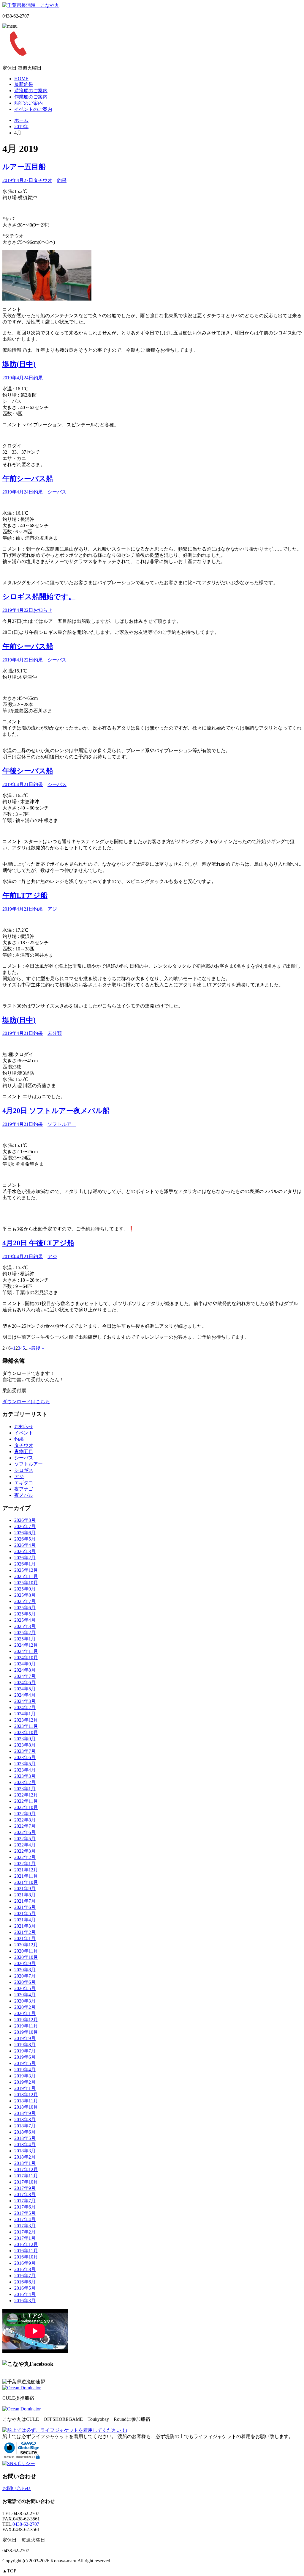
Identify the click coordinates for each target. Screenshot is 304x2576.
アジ (52, 909)
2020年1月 (25, 2013)
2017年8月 (25, 2194)
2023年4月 (25, 1770)
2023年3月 (25, 1776)
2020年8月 (25, 1970)
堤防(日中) (19, 364)
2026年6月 (25, 1533)
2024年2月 (25, 1707)
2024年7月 (25, 1676)
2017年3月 (25, 2226)
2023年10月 (26, 1732)
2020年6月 (25, 1982)
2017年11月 (26, 2176)
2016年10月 (26, 2257)
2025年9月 (25, 1589)
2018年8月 (25, 2120)
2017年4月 (25, 2219)
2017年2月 (25, 2232)
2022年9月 (25, 1814)
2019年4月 (25, 2070)
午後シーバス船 (28, 771)
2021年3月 (25, 1926)
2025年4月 (25, 1620)
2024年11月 (26, 1651)
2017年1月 (25, 2238)
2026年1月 (25, 1564)
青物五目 (24, 1452)
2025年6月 (25, 1608)
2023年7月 (25, 1751)
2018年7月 (25, 2126)
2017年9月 (25, 2188)
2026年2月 (25, 1558)
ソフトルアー (62, 1124)
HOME (21, 79)
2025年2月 (25, 1633)
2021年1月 (25, 1938)
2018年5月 (25, 2138)
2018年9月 (25, 2113)
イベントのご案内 (33, 109)
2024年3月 (25, 1701)
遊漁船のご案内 (31, 91)
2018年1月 (25, 2163)
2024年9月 (25, 1664)
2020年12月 (26, 1945)
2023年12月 (26, 1720)
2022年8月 (25, 1820)
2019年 (21, 126)
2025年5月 (25, 1614)
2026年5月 (25, 1539)
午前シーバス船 (28, 479)
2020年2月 (25, 2007)
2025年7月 (25, 1601)
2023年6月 (25, 1757)
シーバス (57, 492)
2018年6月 (25, 2132)
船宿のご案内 (28, 103)
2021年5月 (25, 1913)
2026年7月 (25, 1526)
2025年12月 (26, 1570)
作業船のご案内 (31, 97)
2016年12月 (26, 2244)
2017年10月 (26, 2182)
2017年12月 (26, 2169)
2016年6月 (25, 2282)
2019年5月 (25, 2063)
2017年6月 (25, 2207)
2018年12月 (26, 2095)
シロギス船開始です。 (39, 597)
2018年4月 (25, 2144)
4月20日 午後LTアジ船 (38, 1243)
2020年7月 (25, 1976)
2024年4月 (25, 1695)
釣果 (62, 180)
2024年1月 (25, 1714)
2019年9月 (25, 2038)
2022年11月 (26, 1801)
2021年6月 (25, 1907)
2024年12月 (26, 1645)
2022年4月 (25, 1845)
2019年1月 (25, 2088)
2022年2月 (25, 1857)
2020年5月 (25, 1988)
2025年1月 (25, 1639)
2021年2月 (25, 1932)
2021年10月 (26, 1882)
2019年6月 (25, 2057)
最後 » (37, 1348)
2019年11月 (26, 2026)
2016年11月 (26, 2251)
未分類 (55, 1033)
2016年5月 (25, 2288)
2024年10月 (26, 1658)
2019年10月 (26, 2032)
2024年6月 (25, 1683)
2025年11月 (26, 1576)
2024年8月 (25, 1670)
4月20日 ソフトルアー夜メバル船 (56, 1111)
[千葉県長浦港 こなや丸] (31, 5)
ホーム (21, 120)
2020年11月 (26, 1951)
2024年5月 (25, 1689)
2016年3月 (25, 2301)
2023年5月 (25, 1764)
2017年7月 (25, 2201)
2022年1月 (25, 1864)
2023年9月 (25, 1739)
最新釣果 (24, 84)
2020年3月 (25, 2001)
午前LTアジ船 (25, 895)
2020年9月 (25, 1963)
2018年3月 (25, 2151)
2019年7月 (25, 2051)
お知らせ (43, 610)
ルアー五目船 (24, 167)
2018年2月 (25, 2157)
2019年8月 (25, 2045)
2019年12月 (26, 2020)
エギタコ (24, 1483)
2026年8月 (25, 1520)
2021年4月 (25, 1920)
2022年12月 (26, 1795)
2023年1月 (25, 1789)
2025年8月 (25, 1595)
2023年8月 (25, 1745)
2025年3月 (25, 1626)
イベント (24, 1433)
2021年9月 (25, 1889)
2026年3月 (25, 1551)
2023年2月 (25, 1782)
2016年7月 (25, 2276)
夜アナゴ (24, 1489)
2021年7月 (25, 1901)
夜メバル (24, 1495)
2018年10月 (26, 2107)
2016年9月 (25, 2263)
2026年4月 (25, 1545)
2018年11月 (26, 2101)
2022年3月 (25, 1851)
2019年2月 (25, 2082)
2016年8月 (25, 2269)
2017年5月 (25, 2213)
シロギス (24, 1470)
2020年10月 (26, 1957)
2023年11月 (26, 1726)
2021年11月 (26, 1876)
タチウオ (43, 180)
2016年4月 (25, 2294)
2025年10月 (26, 1583)
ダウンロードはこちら (26, 1402)
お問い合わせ (17, 2488)
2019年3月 (25, 2076)
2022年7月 (25, 1826)
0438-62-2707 (26, 2524)
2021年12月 (26, 1870)
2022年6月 (25, 1832)
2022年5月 (25, 1839)
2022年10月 (26, 1807)
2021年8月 (25, 1895)
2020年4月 (25, 1995)
